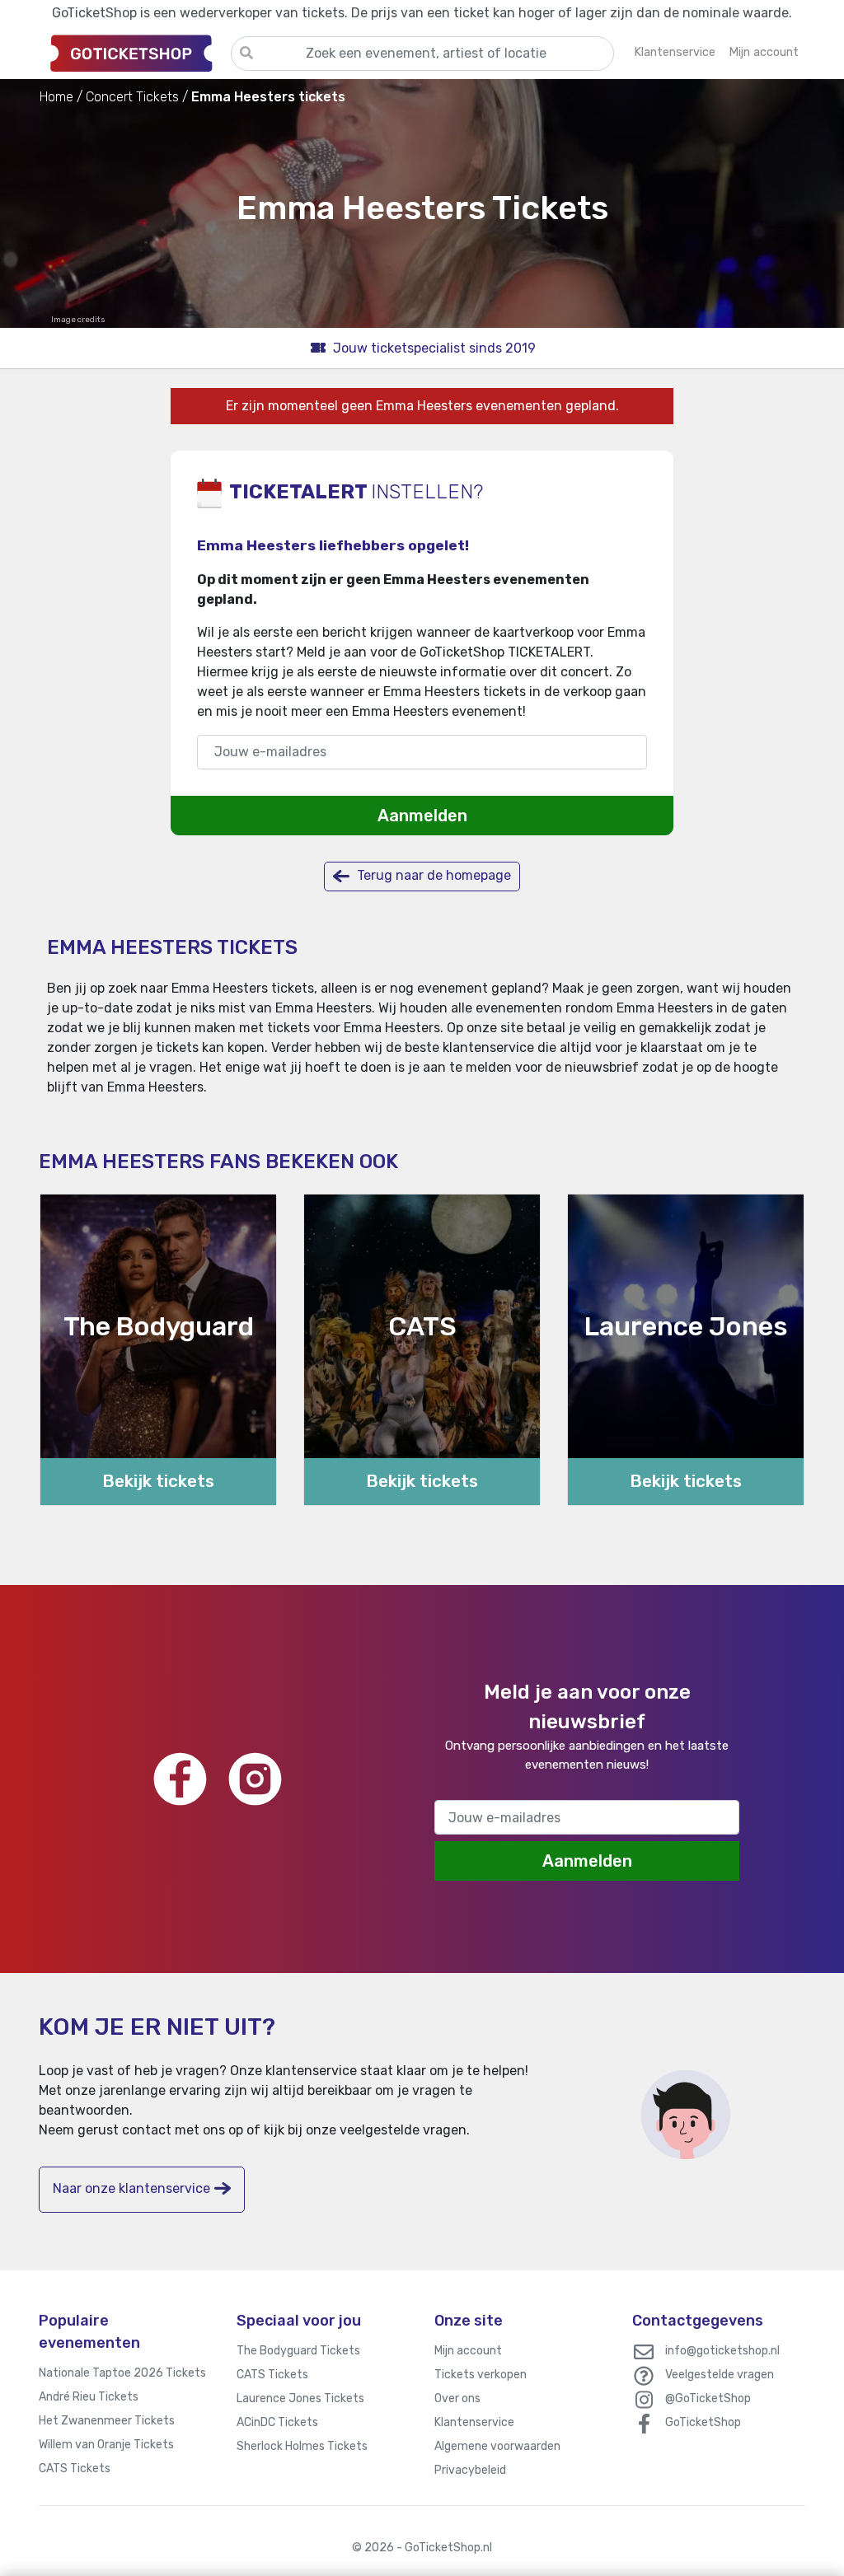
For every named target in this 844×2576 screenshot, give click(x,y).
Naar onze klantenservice (131, 2188)
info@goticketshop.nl (722, 2351)
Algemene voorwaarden (497, 2446)
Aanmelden (422, 816)
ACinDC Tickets (277, 2422)
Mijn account (468, 2351)
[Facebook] (180, 1779)
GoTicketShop (703, 2422)
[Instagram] (255, 1779)
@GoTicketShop (708, 2398)
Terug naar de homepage (432, 875)
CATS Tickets (75, 2468)
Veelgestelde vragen (720, 2375)
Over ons (457, 2398)
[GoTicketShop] (135, 53)
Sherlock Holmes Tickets (302, 2446)
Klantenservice (474, 2422)
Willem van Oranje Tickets (106, 2445)
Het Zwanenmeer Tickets (107, 2421)
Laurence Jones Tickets (300, 2398)
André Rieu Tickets (89, 2397)
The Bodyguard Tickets (298, 2351)
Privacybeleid (470, 2470)
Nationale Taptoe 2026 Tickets (122, 2373)
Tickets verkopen (481, 2375)
